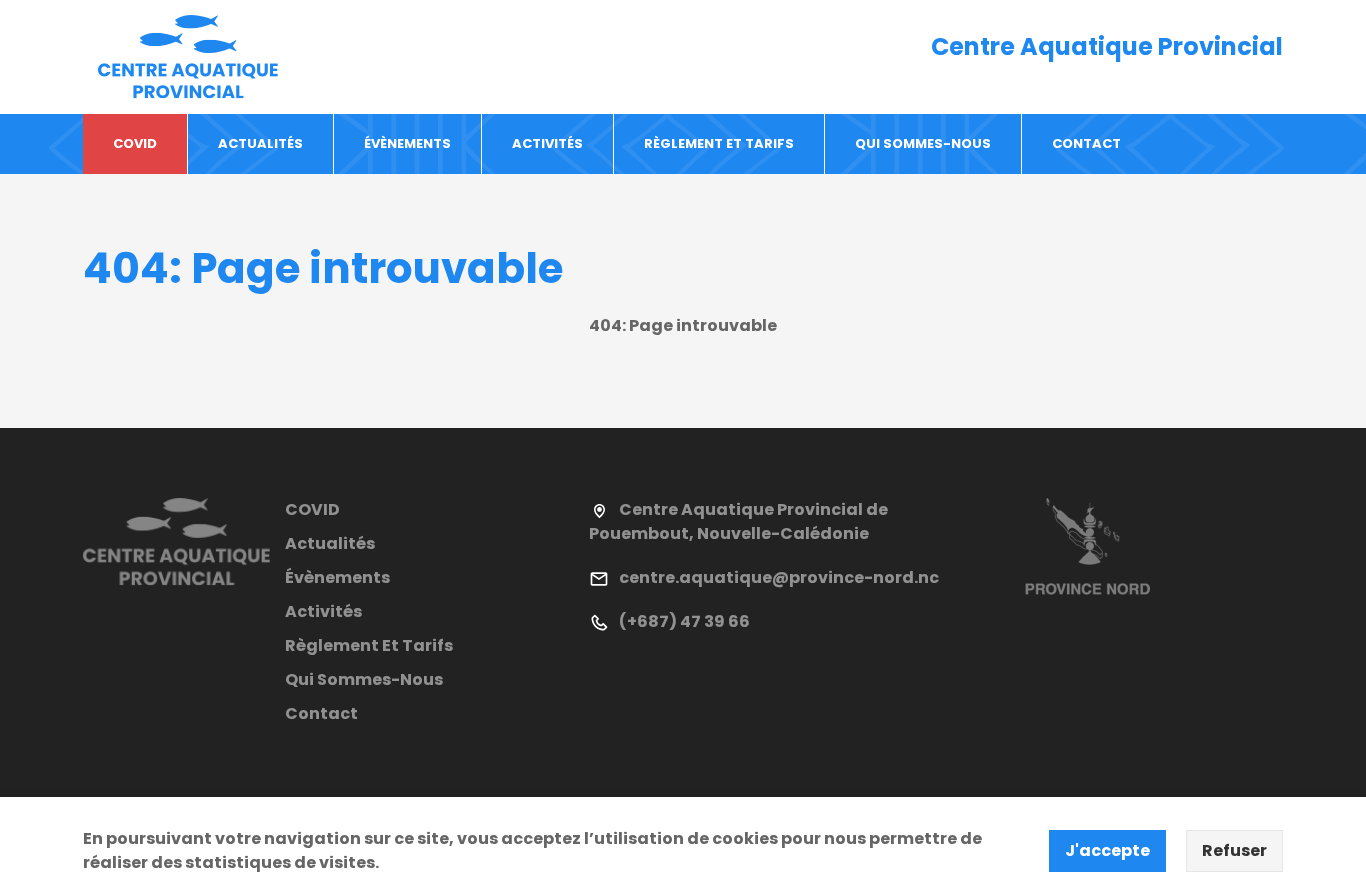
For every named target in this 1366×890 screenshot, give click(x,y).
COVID (135, 143)
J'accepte (1107, 850)
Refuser (1234, 850)
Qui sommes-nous (923, 143)
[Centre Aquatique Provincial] (188, 55)
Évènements (407, 143)
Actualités (260, 143)
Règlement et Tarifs (719, 143)
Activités (547, 143)
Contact (1086, 143)
